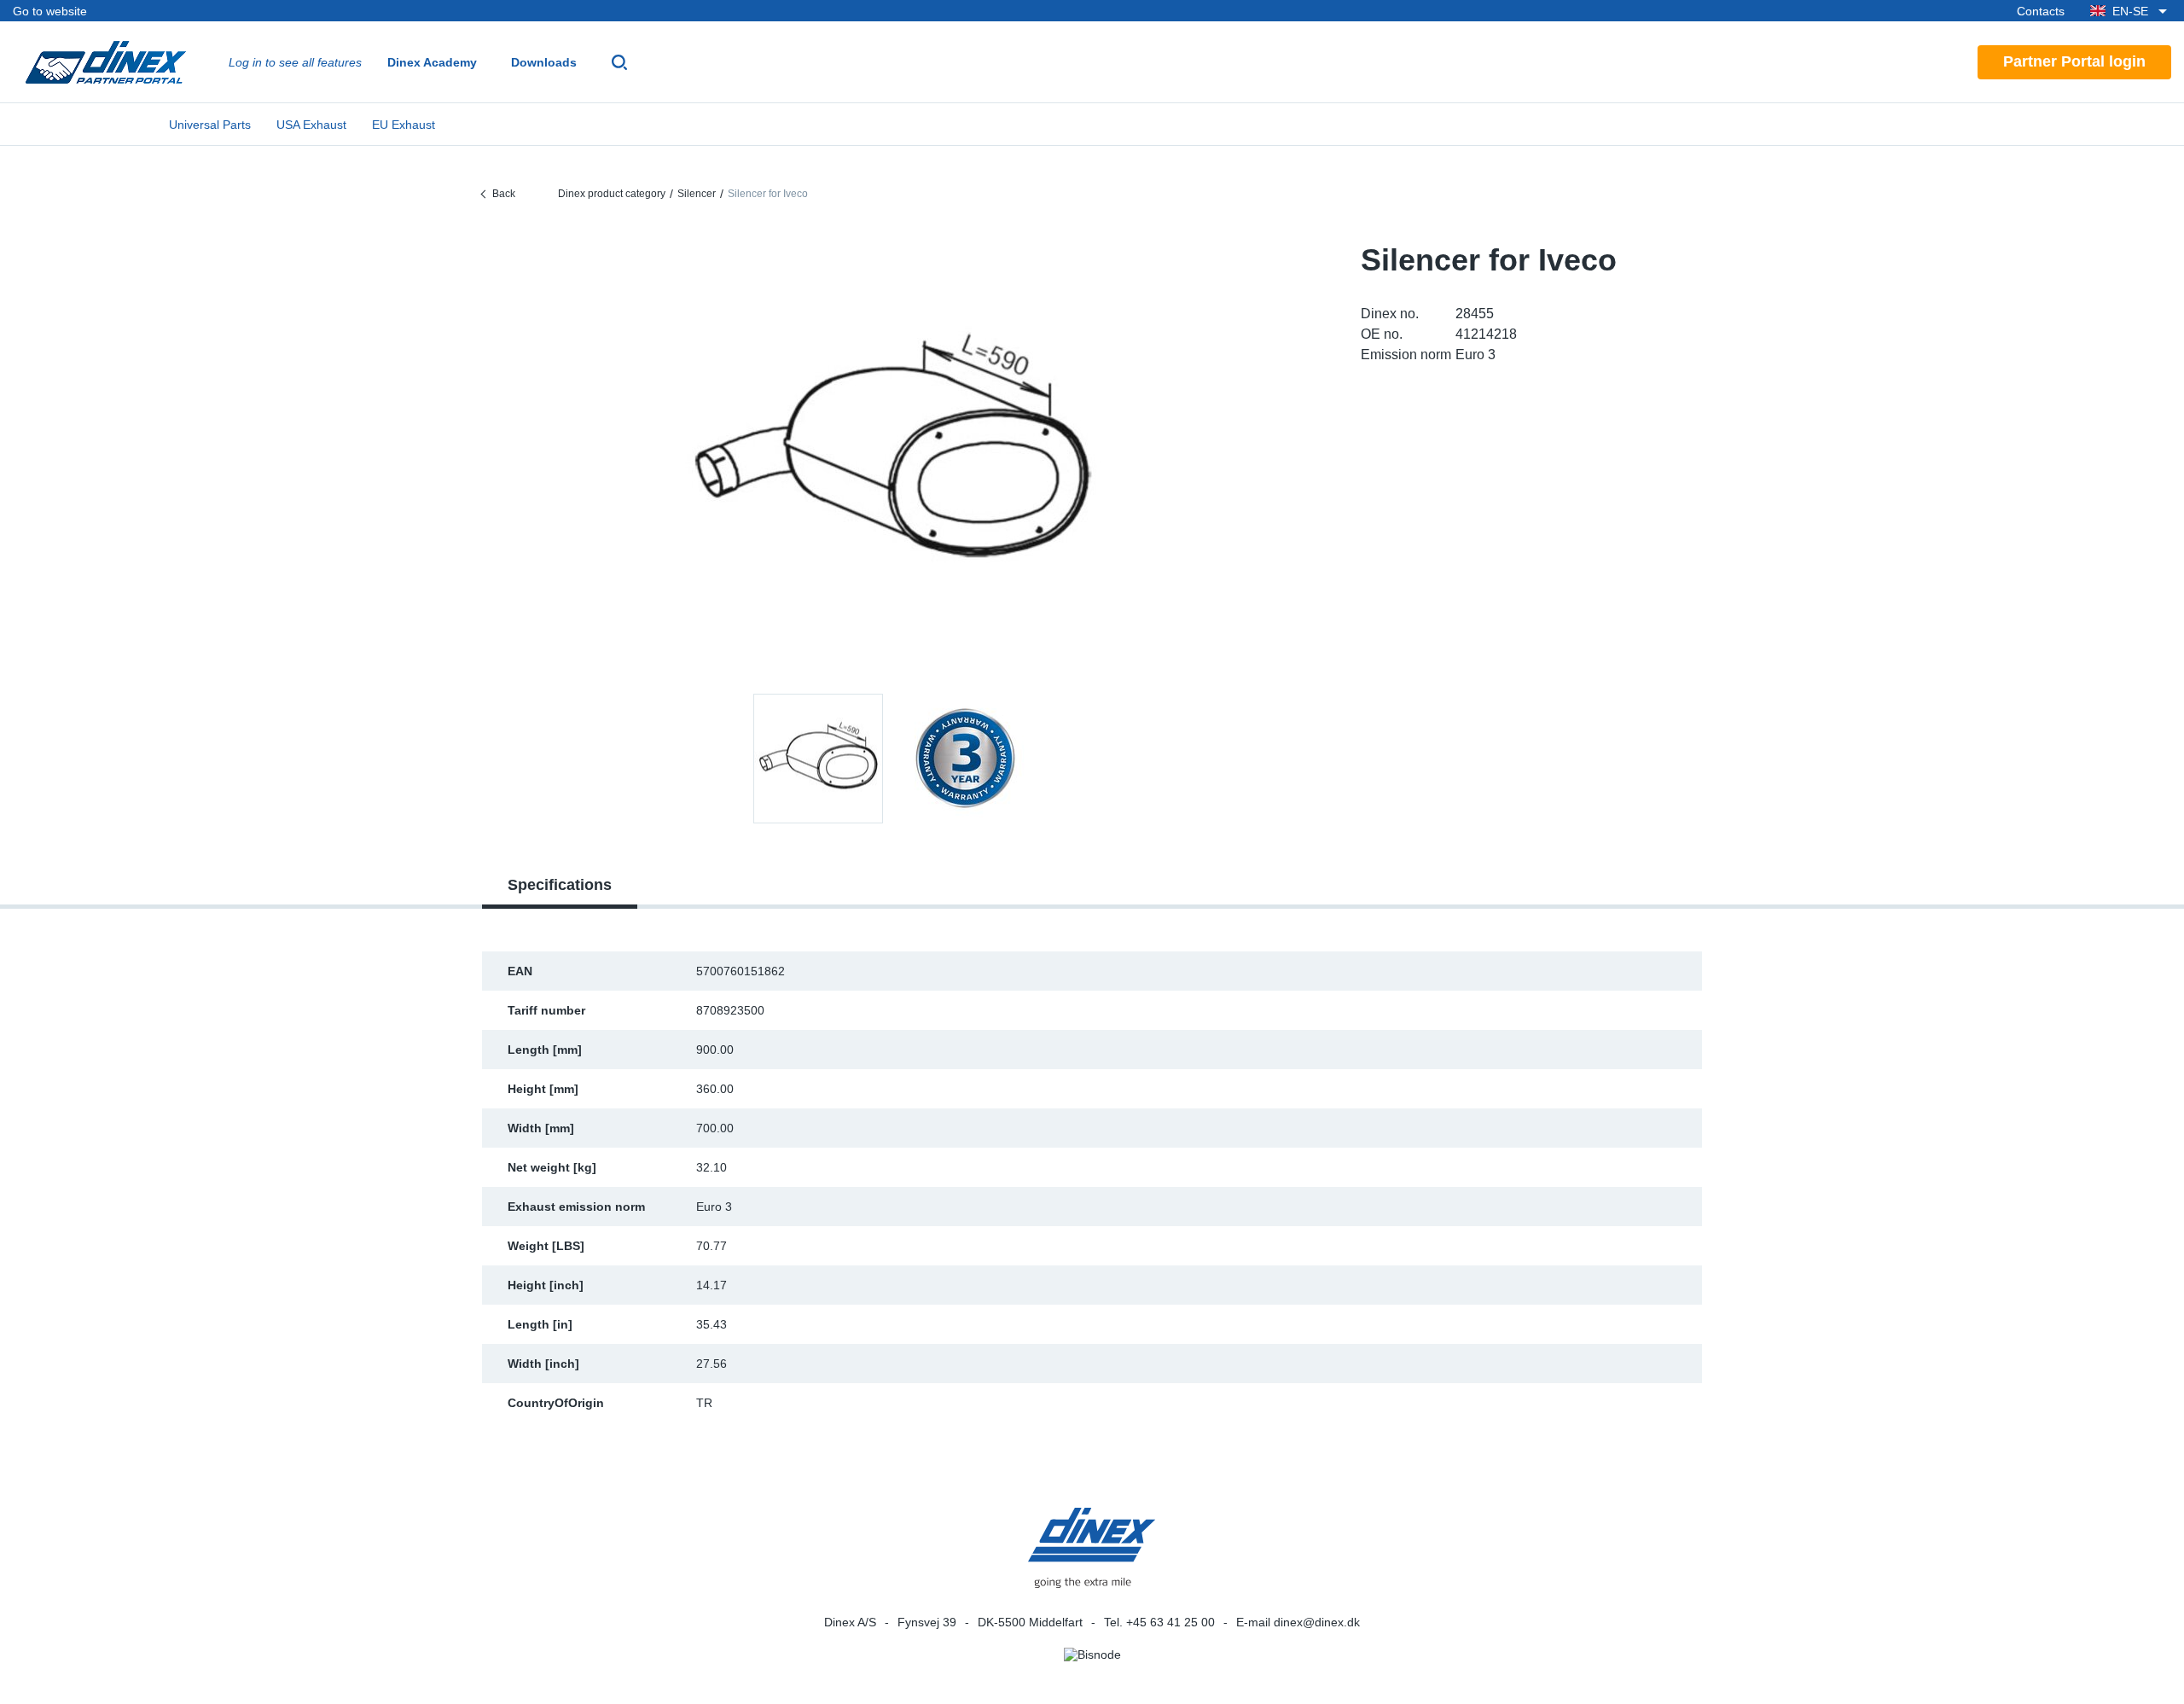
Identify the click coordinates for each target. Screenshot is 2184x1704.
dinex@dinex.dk (1317, 1622)
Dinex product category (612, 194)
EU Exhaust (404, 125)
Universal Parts (210, 125)
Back (504, 194)
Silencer (697, 194)
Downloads (544, 62)
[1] (965, 759)
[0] (892, 456)
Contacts (2041, 11)
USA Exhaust (311, 125)
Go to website (50, 11)
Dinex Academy (432, 62)
